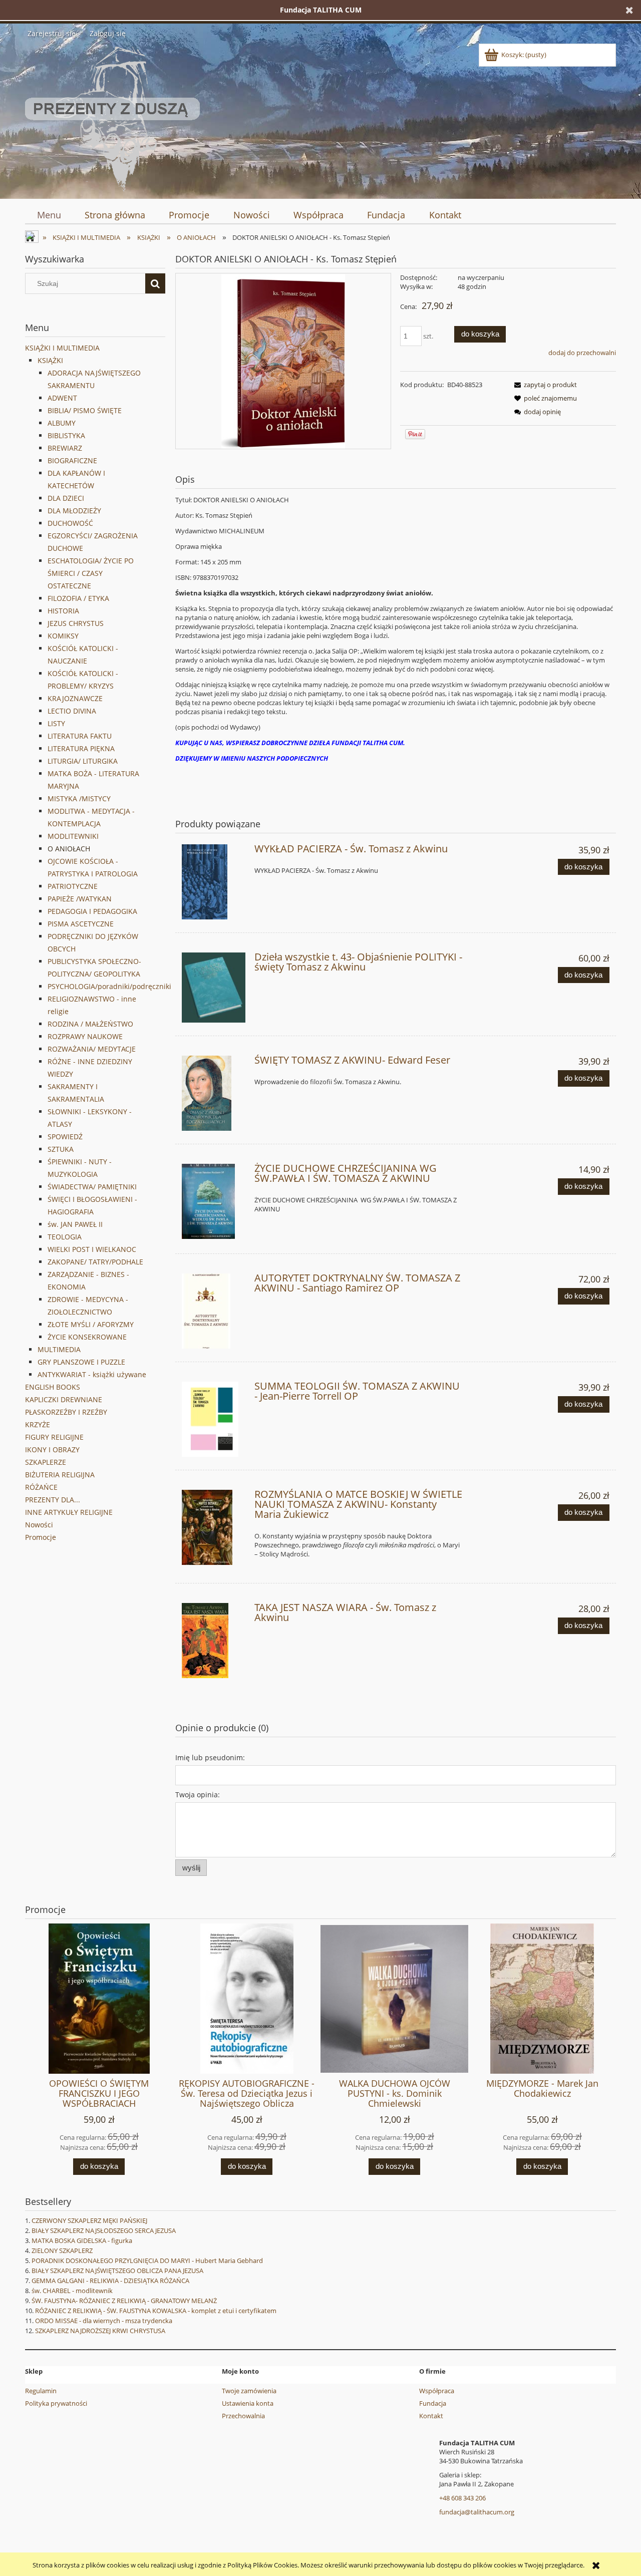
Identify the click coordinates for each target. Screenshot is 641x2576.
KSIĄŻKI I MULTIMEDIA (62, 348)
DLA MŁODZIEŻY (74, 511)
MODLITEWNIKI (73, 836)
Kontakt (431, 2416)
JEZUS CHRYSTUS (76, 623)
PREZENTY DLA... (53, 1500)
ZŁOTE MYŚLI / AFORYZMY (91, 1324)
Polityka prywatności (56, 2403)
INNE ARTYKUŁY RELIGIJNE (69, 1512)
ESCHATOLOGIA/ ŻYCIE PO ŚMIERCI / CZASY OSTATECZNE (91, 573)
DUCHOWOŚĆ (70, 523)
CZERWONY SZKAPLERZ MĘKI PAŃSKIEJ (89, 2220)
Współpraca (437, 2391)
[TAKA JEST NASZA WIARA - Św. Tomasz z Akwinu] (214, 1641)
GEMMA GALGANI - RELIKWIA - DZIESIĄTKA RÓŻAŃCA (110, 2281)
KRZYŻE (38, 1424)
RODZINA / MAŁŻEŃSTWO (90, 1024)
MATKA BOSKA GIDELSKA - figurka (82, 2240)
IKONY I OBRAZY (52, 1450)
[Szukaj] (155, 283)
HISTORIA (63, 611)
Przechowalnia (243, 2416)
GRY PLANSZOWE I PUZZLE (81, 1362)
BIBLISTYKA (66, 435)
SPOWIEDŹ (65, 1137)
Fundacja (433, 2403)
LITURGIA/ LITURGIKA (83, 761)
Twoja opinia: (198, 1795)
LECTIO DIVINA (72, 711)
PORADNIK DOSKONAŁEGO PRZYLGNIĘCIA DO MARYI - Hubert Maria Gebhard (147, 2261)
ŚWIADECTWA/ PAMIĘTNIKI (92, 1187)
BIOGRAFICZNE (72, 460)
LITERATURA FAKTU (80, 736)
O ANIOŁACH (69, 849)
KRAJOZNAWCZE (75, 698)
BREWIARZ (65, 448)
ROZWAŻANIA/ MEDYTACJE (92, 1049)
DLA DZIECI (66, 498)
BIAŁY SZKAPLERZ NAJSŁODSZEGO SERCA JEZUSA (104, 2230)
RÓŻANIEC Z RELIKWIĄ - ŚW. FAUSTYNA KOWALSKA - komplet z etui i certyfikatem (156, 2311)
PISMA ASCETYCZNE (81, 924)
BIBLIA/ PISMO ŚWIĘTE (85, 410)
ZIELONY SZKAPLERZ (62, 2250)
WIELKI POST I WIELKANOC (92, 1249)
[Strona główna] (112, 117)
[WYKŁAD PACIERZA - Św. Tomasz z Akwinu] (214, 882)
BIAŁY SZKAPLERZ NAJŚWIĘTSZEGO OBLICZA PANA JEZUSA (117, 2271)
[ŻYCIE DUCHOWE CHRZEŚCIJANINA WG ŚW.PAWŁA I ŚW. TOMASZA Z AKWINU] (214, 1201)
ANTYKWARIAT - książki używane (92, 1374)
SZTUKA (61, 1149)
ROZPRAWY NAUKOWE (85, 1036)
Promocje (41, 1537)
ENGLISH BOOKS (53, 1387)
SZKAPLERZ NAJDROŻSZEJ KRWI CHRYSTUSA (100, 2331)
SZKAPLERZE (46, 1462)
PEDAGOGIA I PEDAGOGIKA (92, 911)
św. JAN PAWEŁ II (75, 1224)
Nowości (39, 1525)
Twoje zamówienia (249, 2391)
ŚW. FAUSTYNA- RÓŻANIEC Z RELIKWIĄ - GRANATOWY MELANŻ (124, 2301)
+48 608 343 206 (462, 2498)
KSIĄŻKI (50, 360)
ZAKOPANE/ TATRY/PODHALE (95, 1262)
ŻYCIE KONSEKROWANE (87, 1337)
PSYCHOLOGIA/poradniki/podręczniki (109, 986)
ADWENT (62, 398)
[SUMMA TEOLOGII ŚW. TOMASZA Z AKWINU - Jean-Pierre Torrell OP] (214, 1419)
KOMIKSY (63, 636)
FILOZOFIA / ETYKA (78, 598)
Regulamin (41, 2391)
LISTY (56, 723)
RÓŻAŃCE (41, 1487)
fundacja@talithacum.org (477, 2512)
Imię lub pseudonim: (210, 1757)
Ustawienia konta (248, 2403)
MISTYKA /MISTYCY (79, 798)
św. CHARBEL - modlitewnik (72, 2291)
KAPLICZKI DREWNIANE (64, 1399)
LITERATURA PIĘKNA (81, 748)
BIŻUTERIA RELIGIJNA (60, 1475)
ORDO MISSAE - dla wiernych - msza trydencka (104, 2321)
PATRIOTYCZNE (73, 886)
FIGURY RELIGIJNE (54, 1437)
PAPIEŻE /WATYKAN (80, 899)
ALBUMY (62, 423)
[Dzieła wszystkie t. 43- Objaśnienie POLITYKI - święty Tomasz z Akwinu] (214, 988)
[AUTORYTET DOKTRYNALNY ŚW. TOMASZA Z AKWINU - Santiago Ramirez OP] (214, 1311)
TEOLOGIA (65, 1237)
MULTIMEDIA (59, 1349)
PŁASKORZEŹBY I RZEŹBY (66, 1412)
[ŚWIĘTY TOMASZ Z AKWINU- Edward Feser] (214, 1093)
